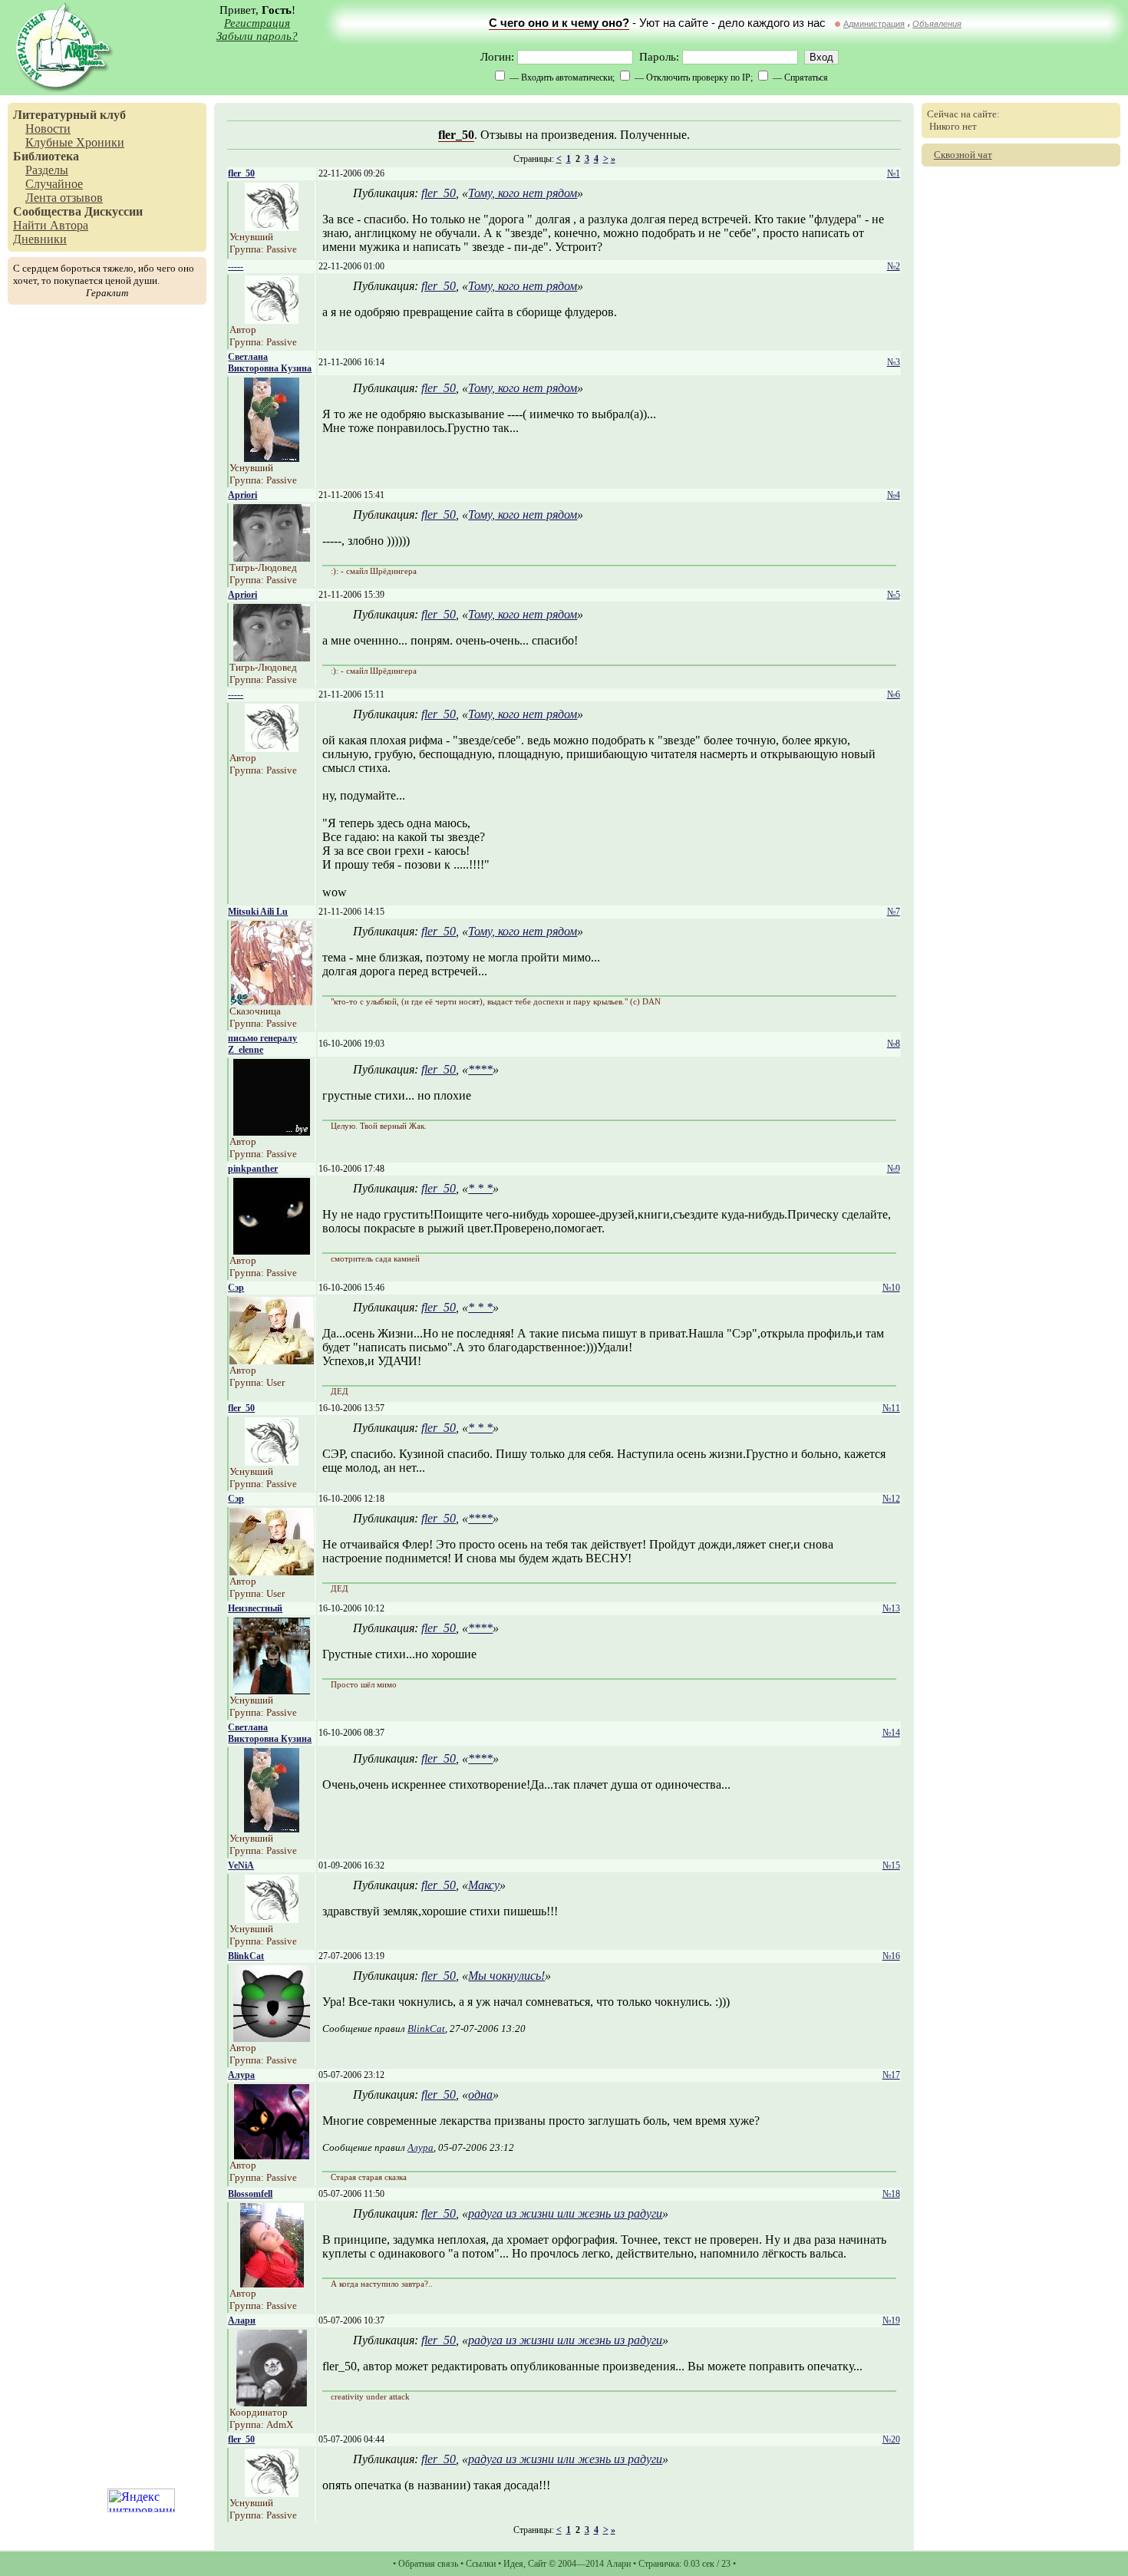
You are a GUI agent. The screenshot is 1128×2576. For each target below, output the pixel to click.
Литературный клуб (69, 115)
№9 (894, 1169)
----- (236, 266)
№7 (894, 912)
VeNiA (241, 1865)
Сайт (537, 2564)
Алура (241, 2075)
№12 (891, 1499)
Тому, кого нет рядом (523, 193)
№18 (891, 2194)
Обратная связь (428, 2564)
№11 (891, 1408)
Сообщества (47, 211)
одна (480, 2094)
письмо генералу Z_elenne (262, 1044)
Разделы (47, 170)
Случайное (54, 184)
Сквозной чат (963, 155)
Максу (484, 1885)
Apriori (242, 495)
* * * (480, 1188)
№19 (891, 2320)
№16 (891, 1956)
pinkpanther (253, 1169)
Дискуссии (114, 211)
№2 (894, 266)
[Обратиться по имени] (272, 227)
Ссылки (481, 2564)
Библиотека (46, 156)
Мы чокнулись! (506, 1976)
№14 (891, 1733)
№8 (894, 1044)
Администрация (874, 24)
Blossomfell (250, 2194)
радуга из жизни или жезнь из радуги (565, 2213)
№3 (894, 362)
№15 (891, 1865)
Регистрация (257, 23)
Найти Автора (51, 225)
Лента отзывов (64, 198)
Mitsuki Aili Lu (258, 912)
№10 (891, 1288)
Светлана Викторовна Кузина (270, 363)
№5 (894, 595)
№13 (891, 1608)
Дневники (40, 239)
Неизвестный (255, 1608)
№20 (891, 2439)
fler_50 (456, 135)
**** (480, 1069)
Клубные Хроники (75, 142)
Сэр (236, 1288)
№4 (894, 495)
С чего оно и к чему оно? (559, 23)
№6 (894, 694)
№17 (891, 2075)
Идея (513, 2564)
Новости (48, 129)
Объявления (937, 24)
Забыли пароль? (257, 36)
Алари (242, 2320)
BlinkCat (246, 1956)
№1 (894, 173)
